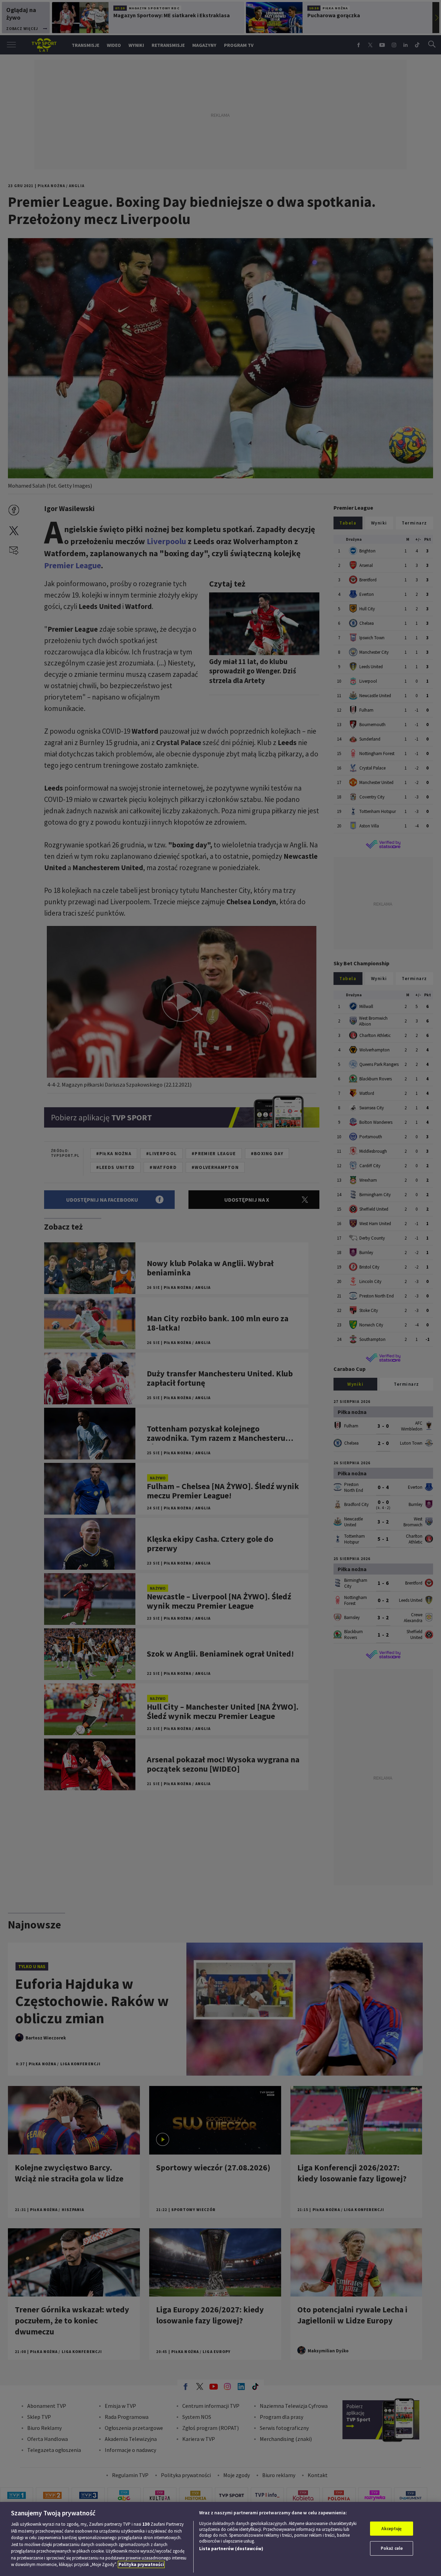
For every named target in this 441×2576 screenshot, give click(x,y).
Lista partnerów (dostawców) (231, 2549)
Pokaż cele (392, 2548)
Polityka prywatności (141, 2564)
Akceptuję (392, 2529)
